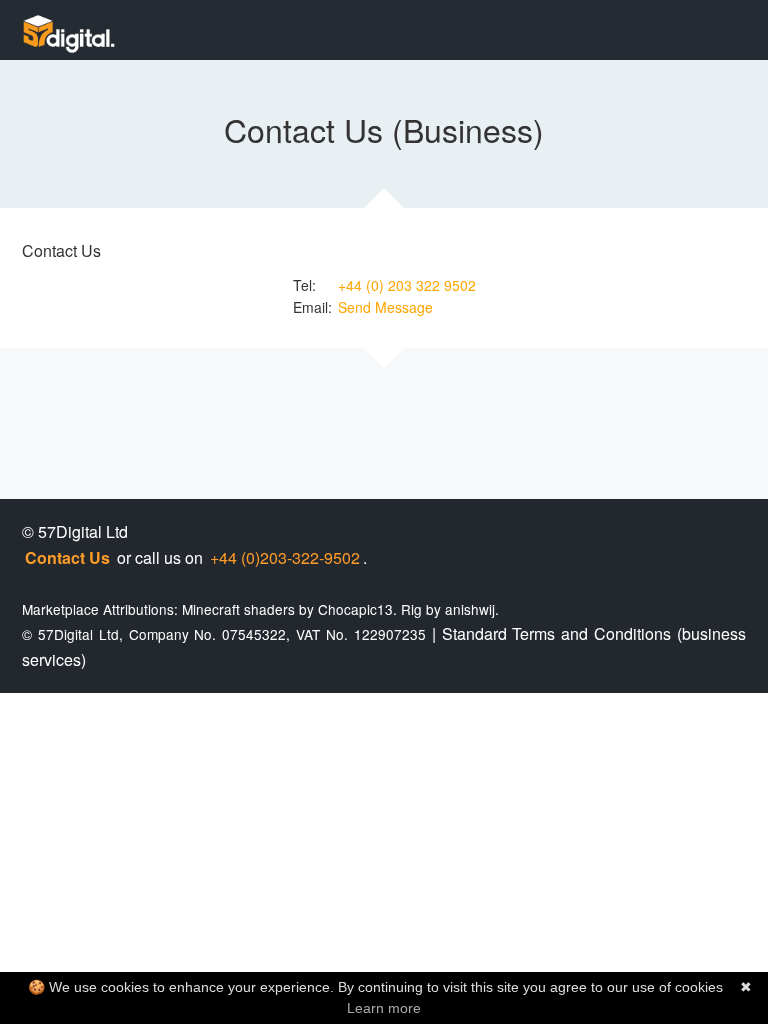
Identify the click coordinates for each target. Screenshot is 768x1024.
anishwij (470, 609)
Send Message (385, 307)
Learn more (384, 1008)
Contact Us (67, 557)
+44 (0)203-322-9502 (285, 557)
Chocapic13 (355, 609)
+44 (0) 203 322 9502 (407, 285)
